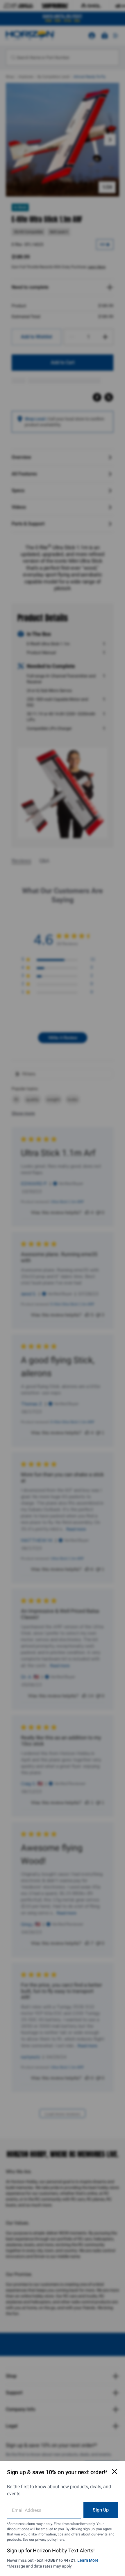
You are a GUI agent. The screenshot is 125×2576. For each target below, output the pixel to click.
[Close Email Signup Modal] (115, 2472)
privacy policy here (50, 2540)
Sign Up (101, 2510)
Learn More (88, 2560)
